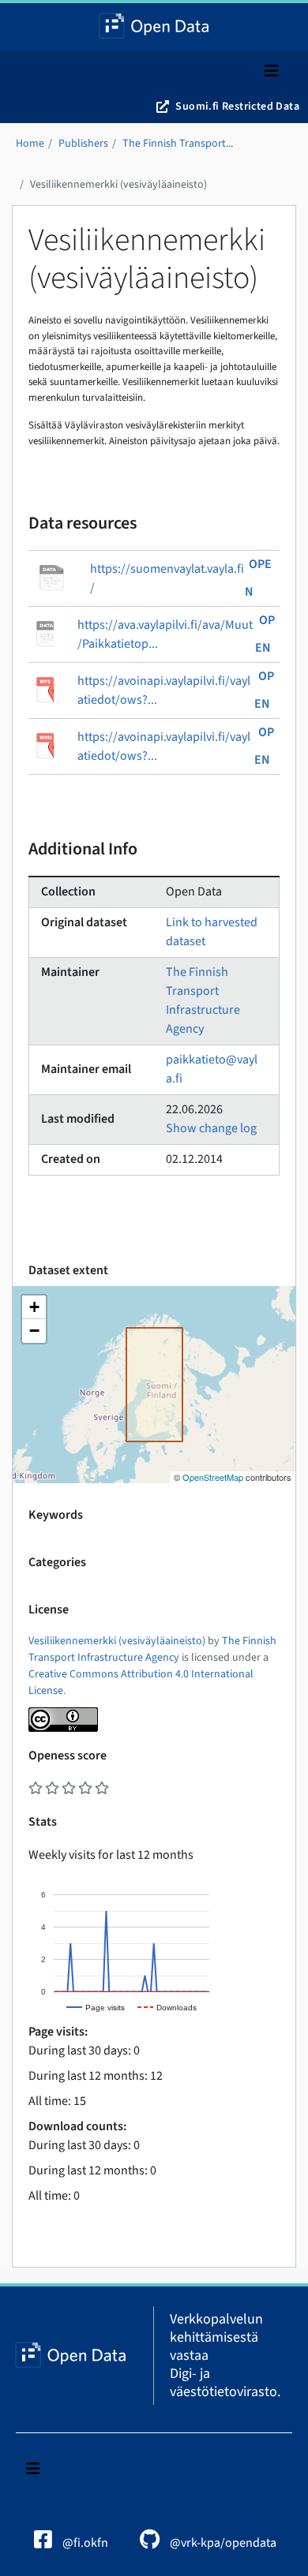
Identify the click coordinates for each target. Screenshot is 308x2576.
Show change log (211, 1128)
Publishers (83, 144)
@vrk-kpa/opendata (222, 2543)
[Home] (154, 27)
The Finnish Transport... (178, 144)
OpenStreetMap (213, 1477)
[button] (34, 1307)
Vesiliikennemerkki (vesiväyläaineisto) (118, 185)
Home (30, 144)
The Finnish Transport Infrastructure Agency (152, 1649)
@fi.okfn (84, 2543)
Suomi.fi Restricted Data (237, 107)
